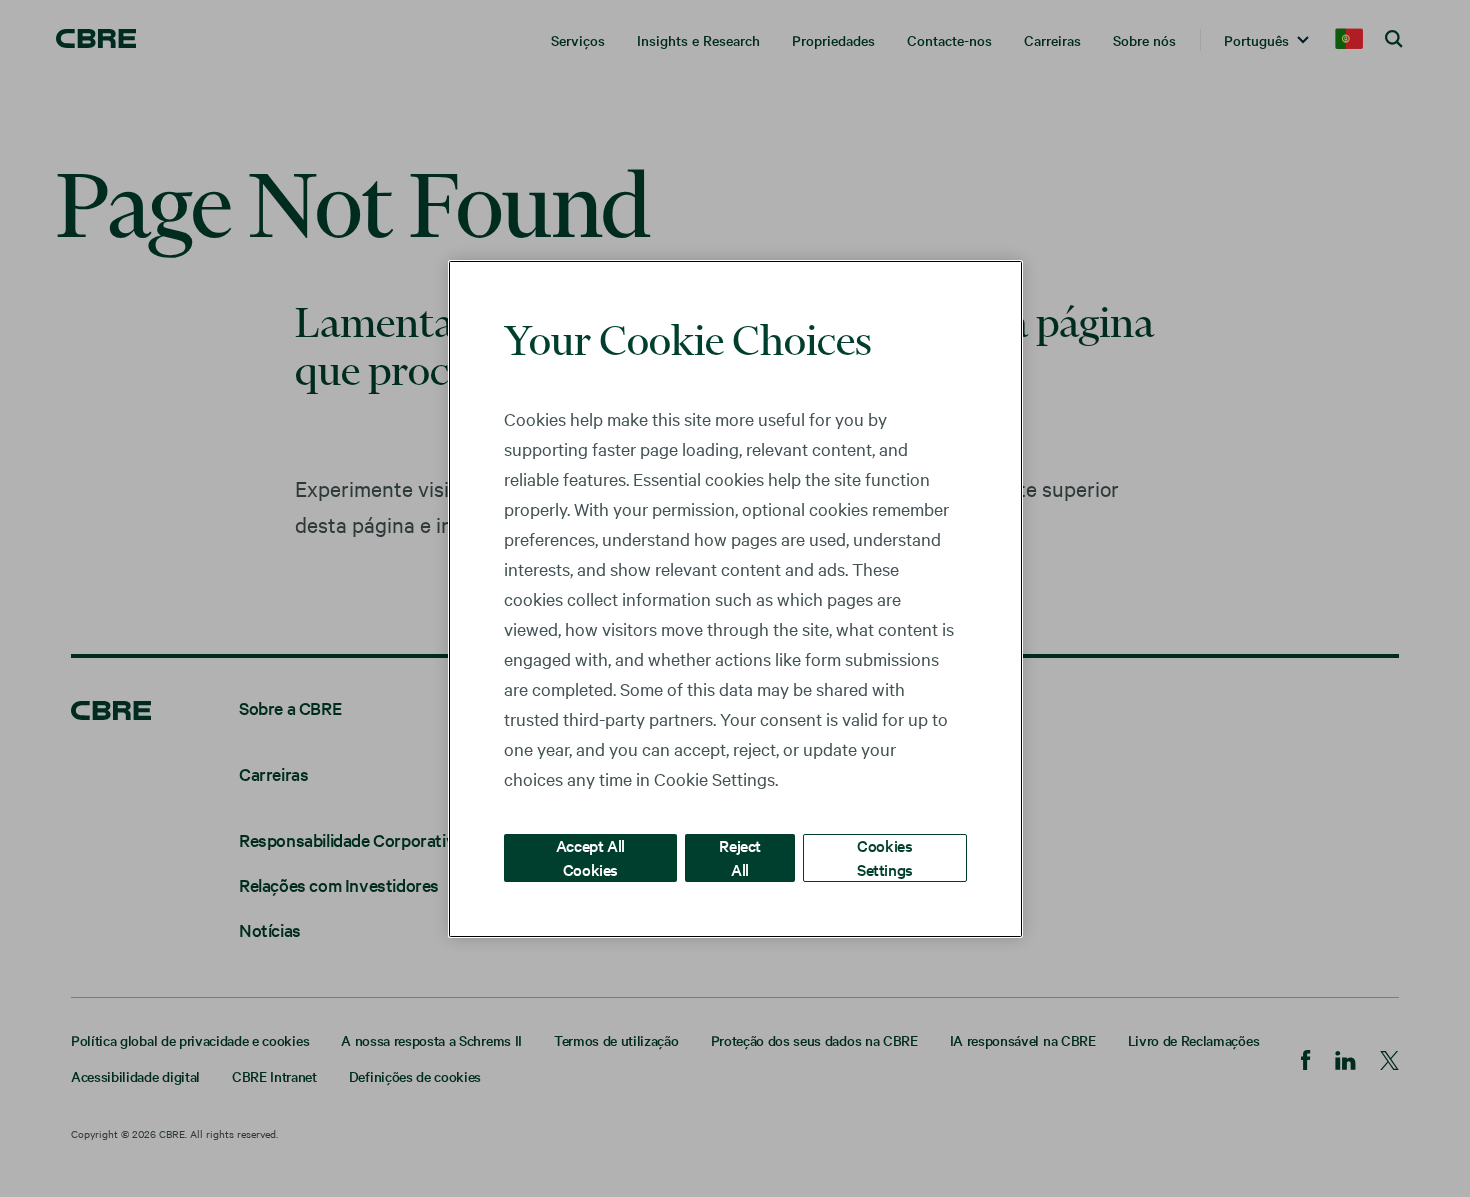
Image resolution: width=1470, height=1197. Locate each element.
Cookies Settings (885, 856)
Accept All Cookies (590, 856)
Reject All (740, 856)
